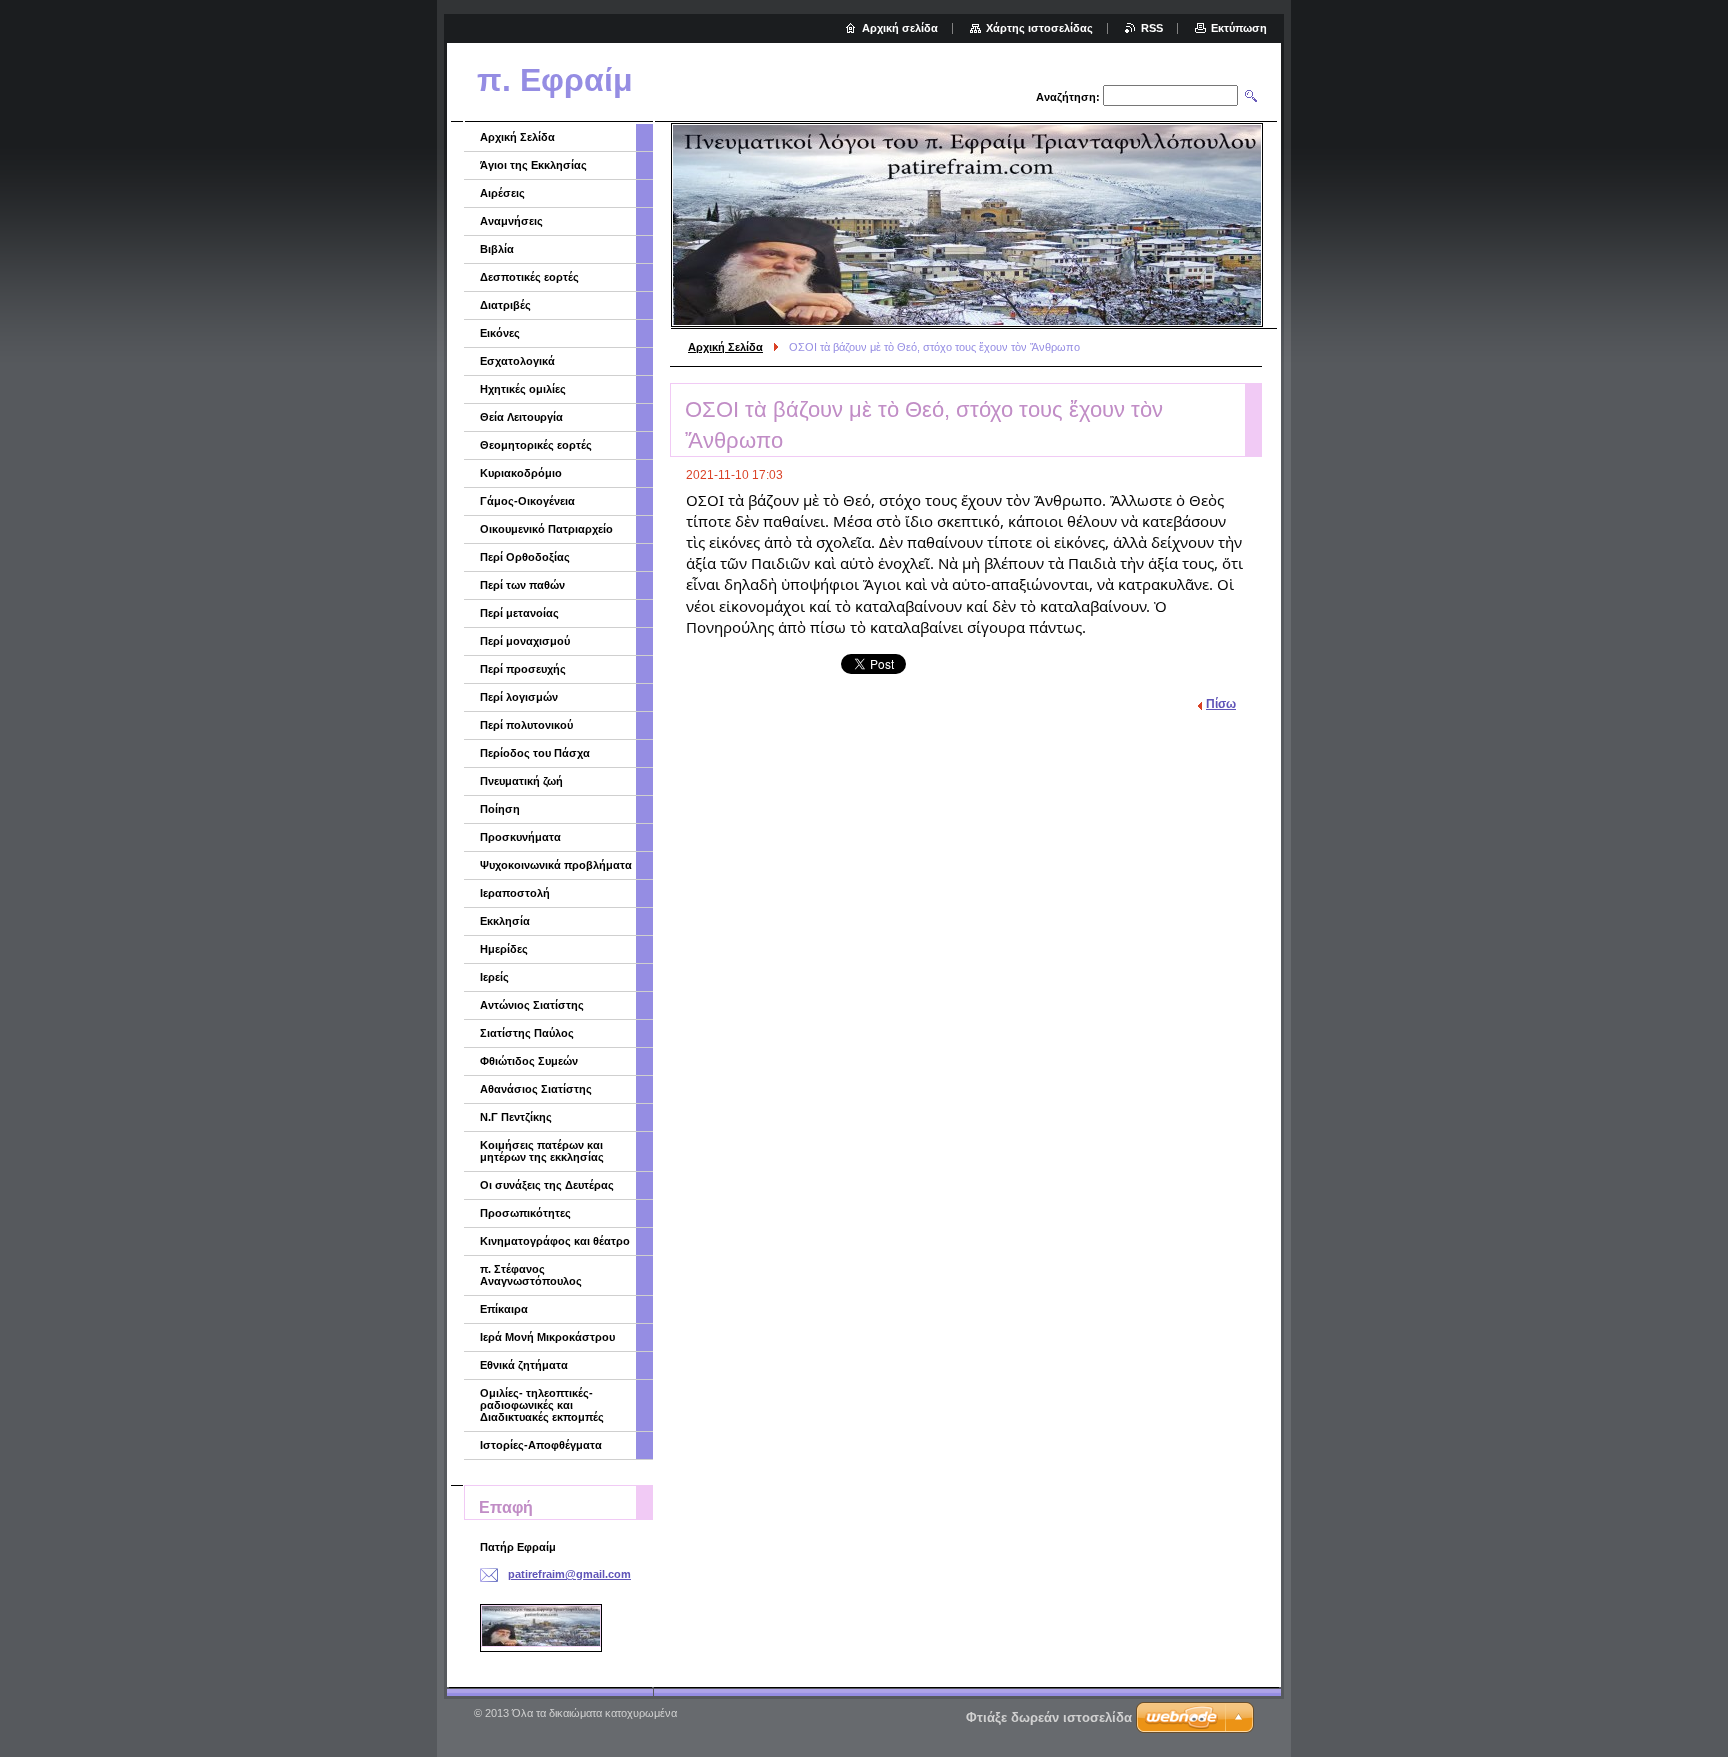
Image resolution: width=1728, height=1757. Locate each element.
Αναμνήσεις (511, 221)
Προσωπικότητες (525, 1213)
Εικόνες (500, 333)
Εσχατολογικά (517, 361)
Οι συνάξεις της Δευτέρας (547, 1185)
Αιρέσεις (502, 193)
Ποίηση (500, 809)
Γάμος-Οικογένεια (527, 501)
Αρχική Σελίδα (725, 347)
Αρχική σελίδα (900, 28)
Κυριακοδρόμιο (521, 473)
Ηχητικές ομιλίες (523, 389)
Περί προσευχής (523, 669)
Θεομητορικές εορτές (536, 445)
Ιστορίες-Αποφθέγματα (541, 1445)
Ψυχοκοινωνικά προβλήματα (556, 865)
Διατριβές (505, 305)
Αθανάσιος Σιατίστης (536, 1089)
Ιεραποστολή (515, 893)
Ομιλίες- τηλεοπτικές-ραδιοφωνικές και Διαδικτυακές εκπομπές (542, 1405)
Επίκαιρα (504, 1309)
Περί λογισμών (519, 697)
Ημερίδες (504, 949)
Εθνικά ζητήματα (524, 1365)
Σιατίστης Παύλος (527, 1033)
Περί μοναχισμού (525, 641)
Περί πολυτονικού (526, 725)
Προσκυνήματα (520, 837)
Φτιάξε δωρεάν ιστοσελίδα (1049, 1717)
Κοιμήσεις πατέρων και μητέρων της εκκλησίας (542, 1151)
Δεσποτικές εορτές (529, 277)
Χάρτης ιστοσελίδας (1039, 28)
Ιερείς (494, 977)
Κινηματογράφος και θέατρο (555, 1241)
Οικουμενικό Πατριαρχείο (546, 529)
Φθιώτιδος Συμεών (529, 1061)
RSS (1152, 28)
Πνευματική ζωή (521, 781)
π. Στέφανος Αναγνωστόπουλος (531, 1275)
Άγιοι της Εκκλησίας (533, 165)
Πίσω (1221, 704)
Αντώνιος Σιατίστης (532, 1005)
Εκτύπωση (1239, 28)
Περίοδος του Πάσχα (535, 753)
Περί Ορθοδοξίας (525, 557)
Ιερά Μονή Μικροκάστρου (547, 1337)
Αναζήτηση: (1068, 97)
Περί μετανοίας (519, 613)
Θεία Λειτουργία (521, 417)
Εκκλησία (505, 921)
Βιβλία (497, 249)
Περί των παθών (522, 585)
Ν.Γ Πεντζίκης (516, 1117)
